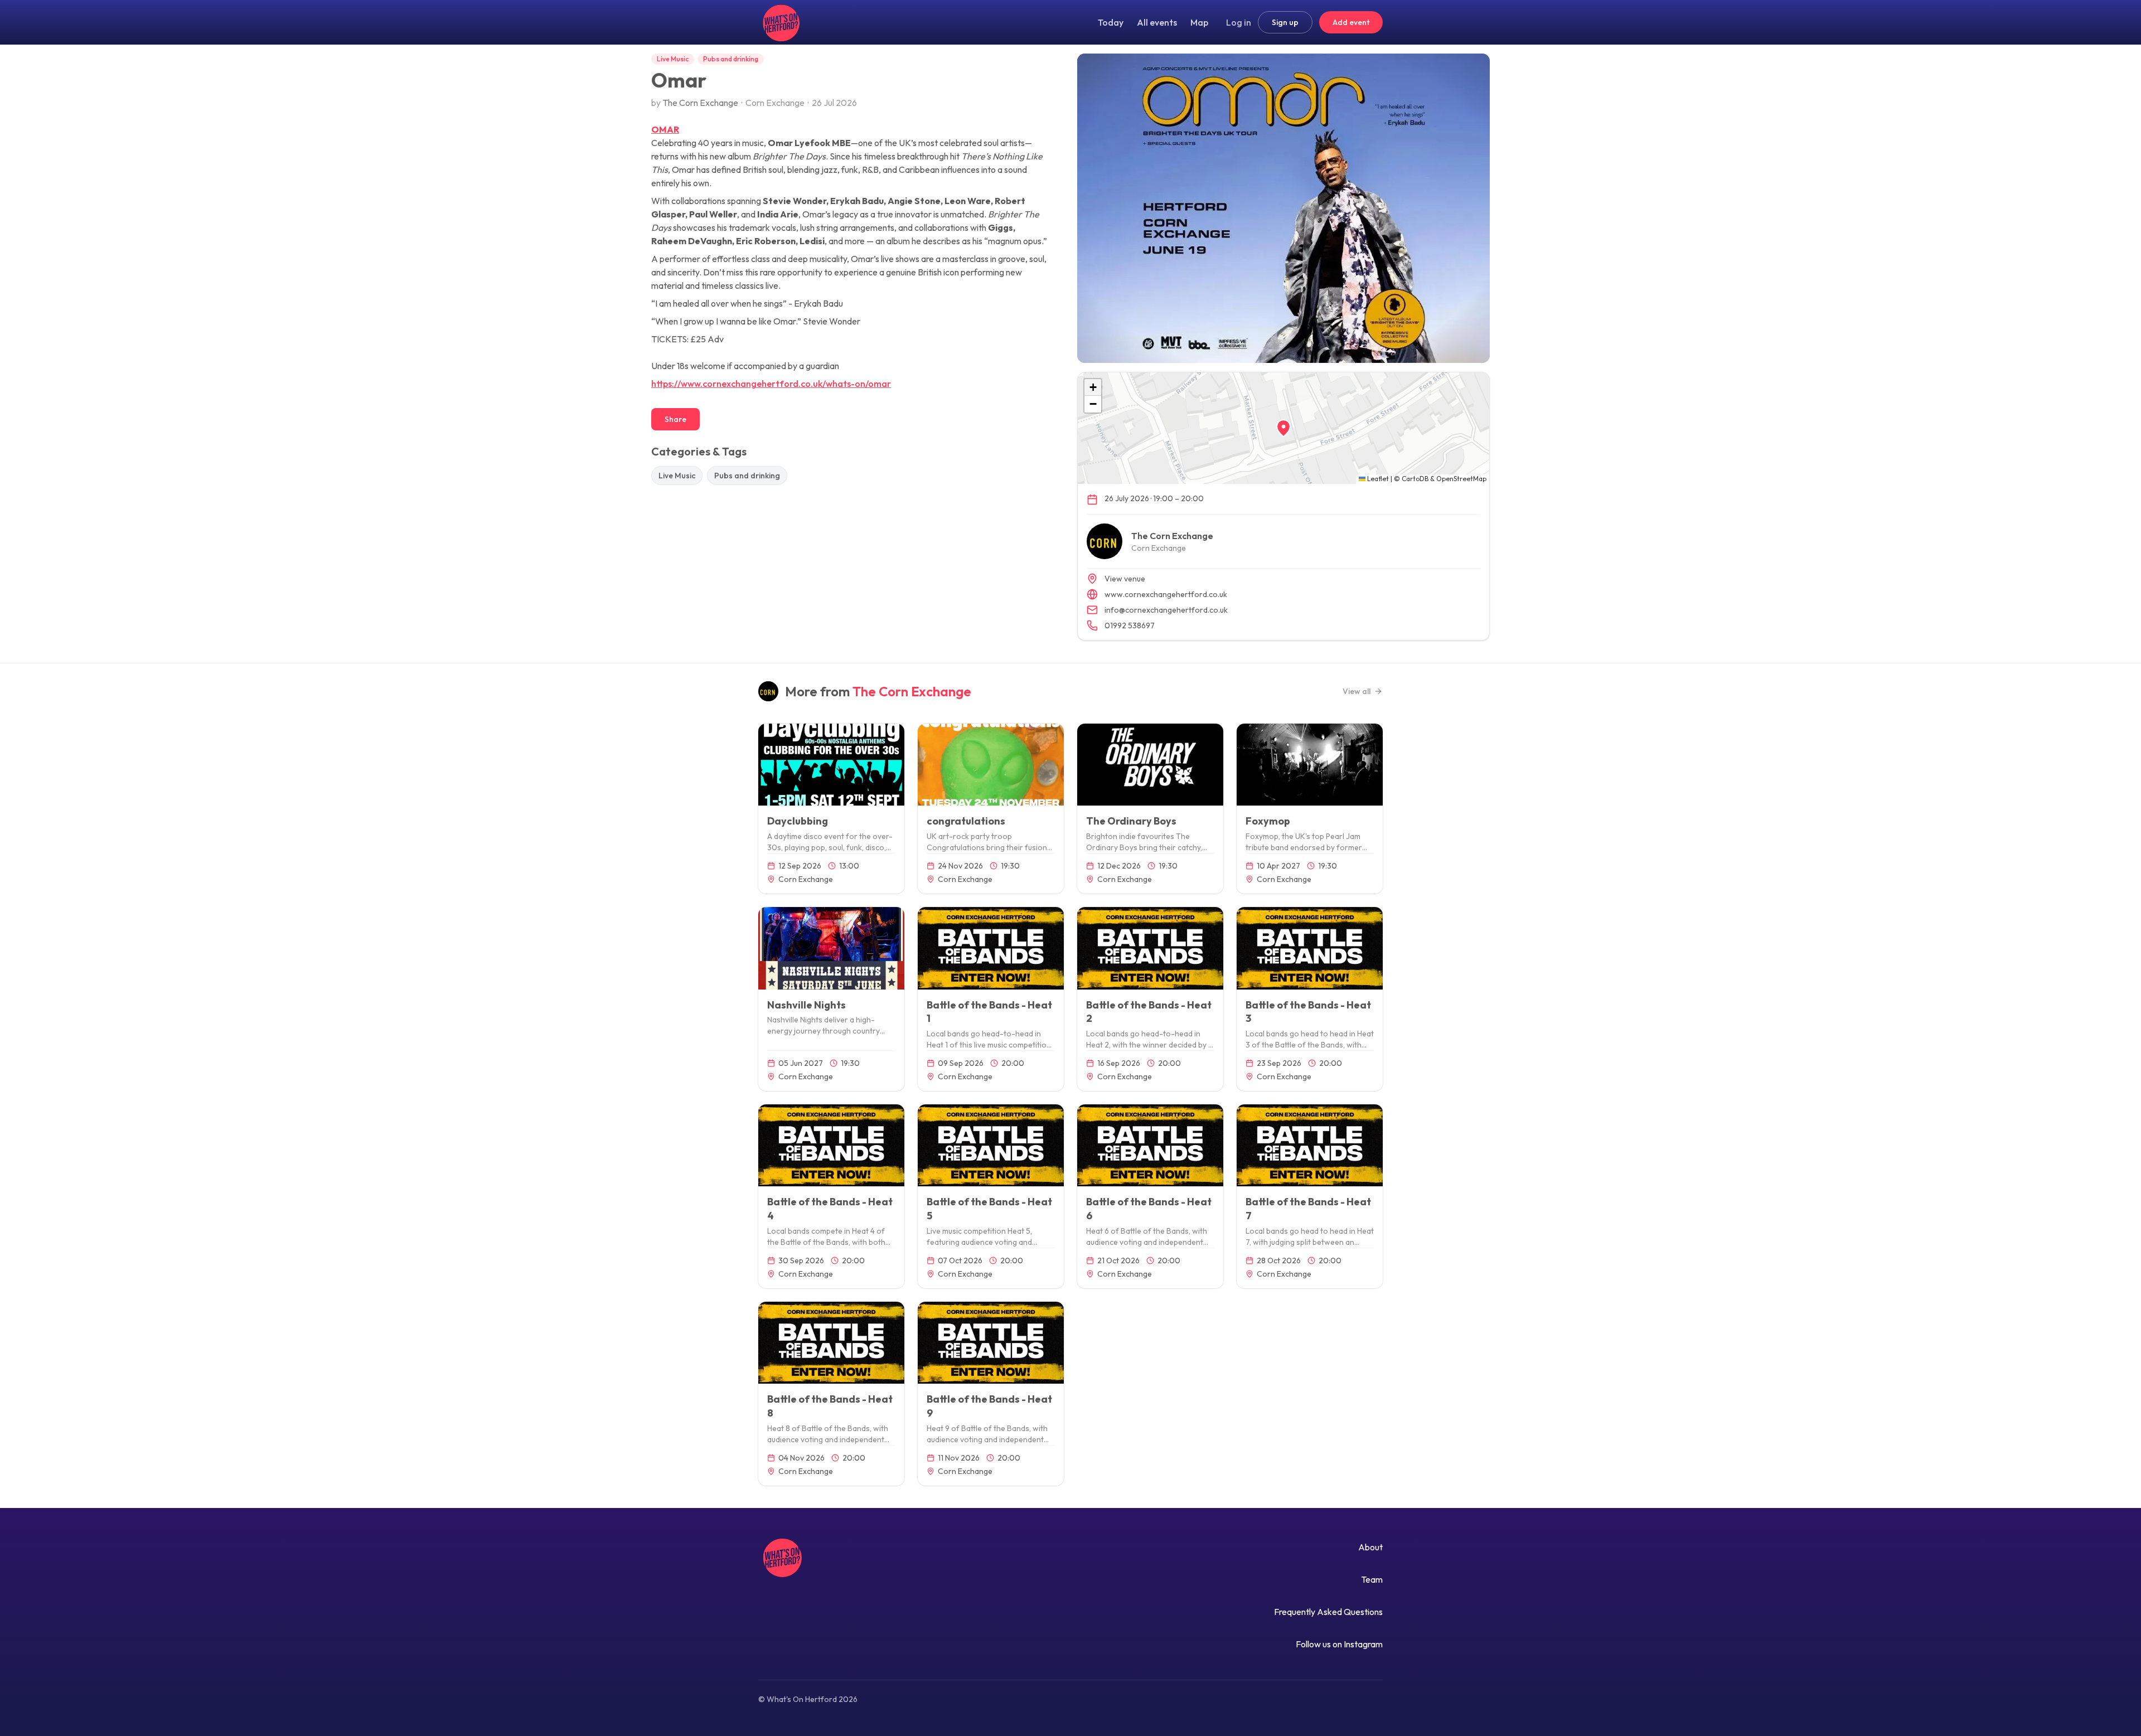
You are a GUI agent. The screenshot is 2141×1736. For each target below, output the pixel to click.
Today (1111, 22)
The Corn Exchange (700, 103)
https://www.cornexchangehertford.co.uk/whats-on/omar (771, 384)
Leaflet (1377, 479)
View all (1357, 691)
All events (1157, 22)
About (1370, 1547)
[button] (1283, 428)
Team (1372, 1579)
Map (1199, 22)
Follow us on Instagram (1339, 1644)
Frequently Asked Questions (1328, 1612)
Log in (1239, 22)
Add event (1351, 22)
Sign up (1285, 22)
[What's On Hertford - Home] (779, 22)
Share (675, 419)
